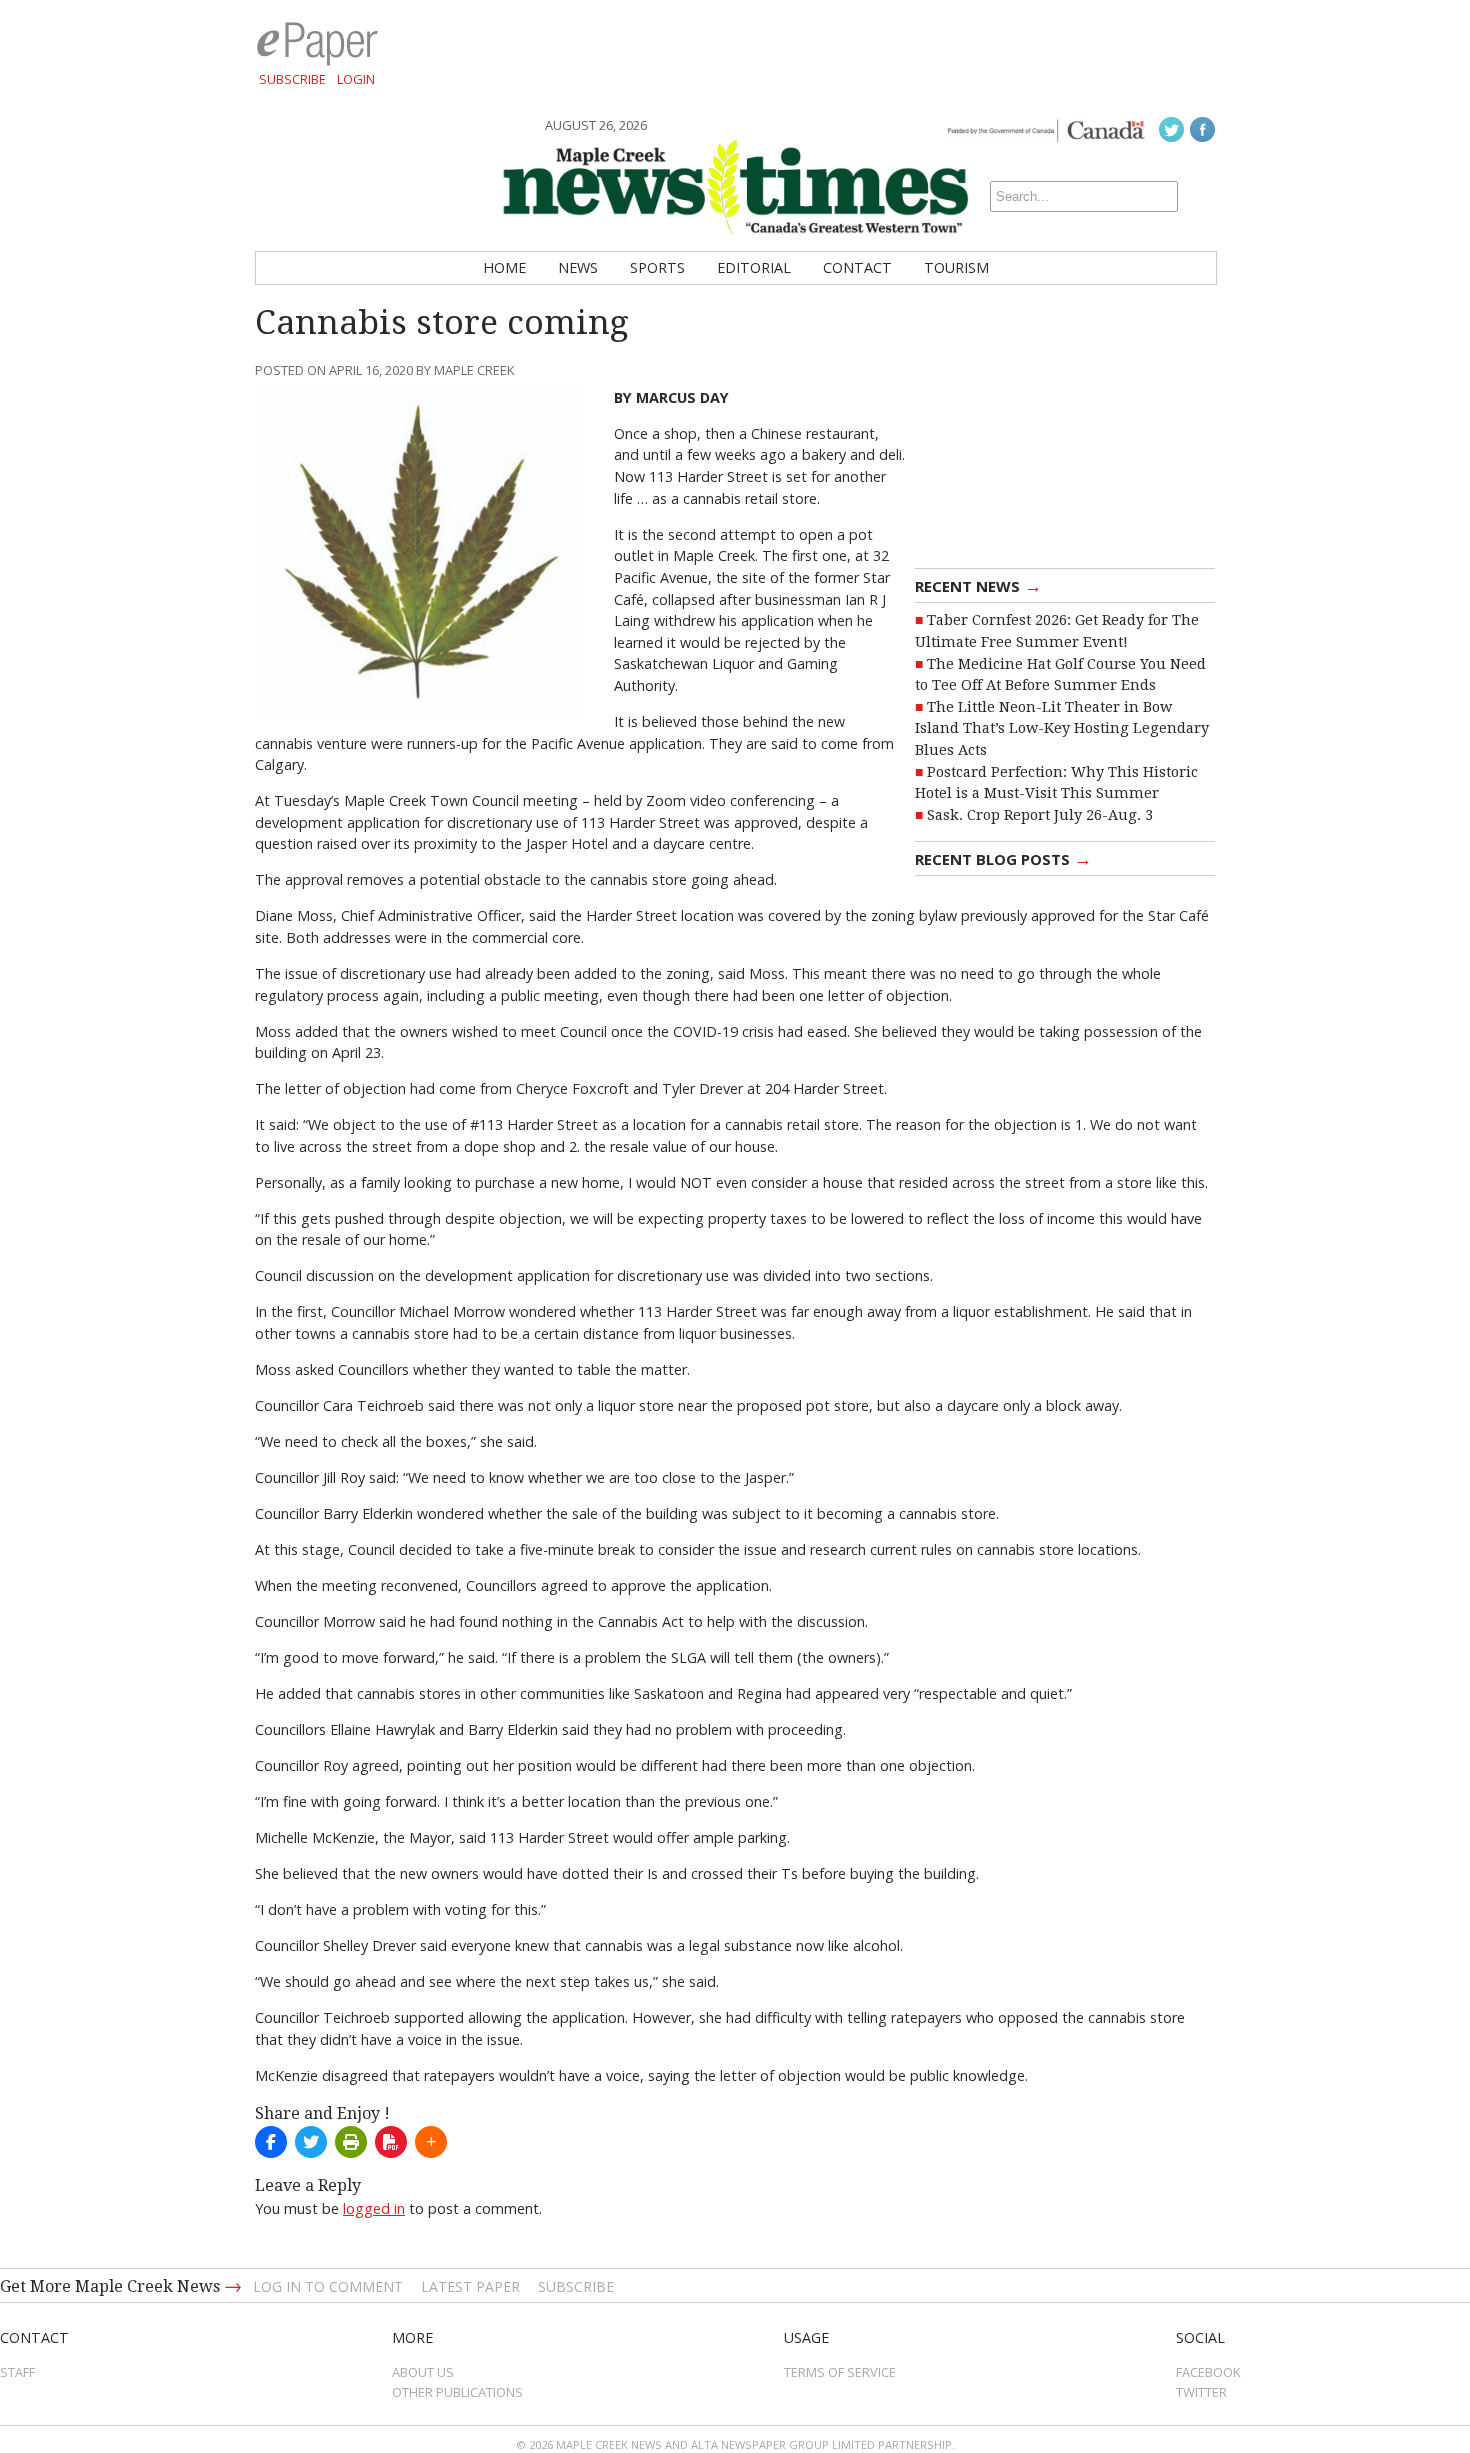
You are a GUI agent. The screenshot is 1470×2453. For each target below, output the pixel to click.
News (578, 267)
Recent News (978, 585)
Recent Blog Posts (1003, 858)
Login (356, 79)
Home (504, 267)
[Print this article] (351, 2142)
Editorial (754, 267)
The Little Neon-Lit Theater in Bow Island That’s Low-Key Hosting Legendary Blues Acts (1062, 728)
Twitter (1201, 2392)
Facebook (1208, 2372)
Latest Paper (470, 2286)
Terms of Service (840, 2372)
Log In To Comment (328, 2286)
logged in (374, 2208)
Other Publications (457, 2392)
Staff (17, 2372)
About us (423, 2372)
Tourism (956, 267)
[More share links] (431, 2142)
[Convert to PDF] (391, 2142)
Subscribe (292, 79)
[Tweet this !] (311, 2142)
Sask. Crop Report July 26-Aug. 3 (1040, 815)
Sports (657, 267)
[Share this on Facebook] (271, 2142)
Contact (857, 267)
